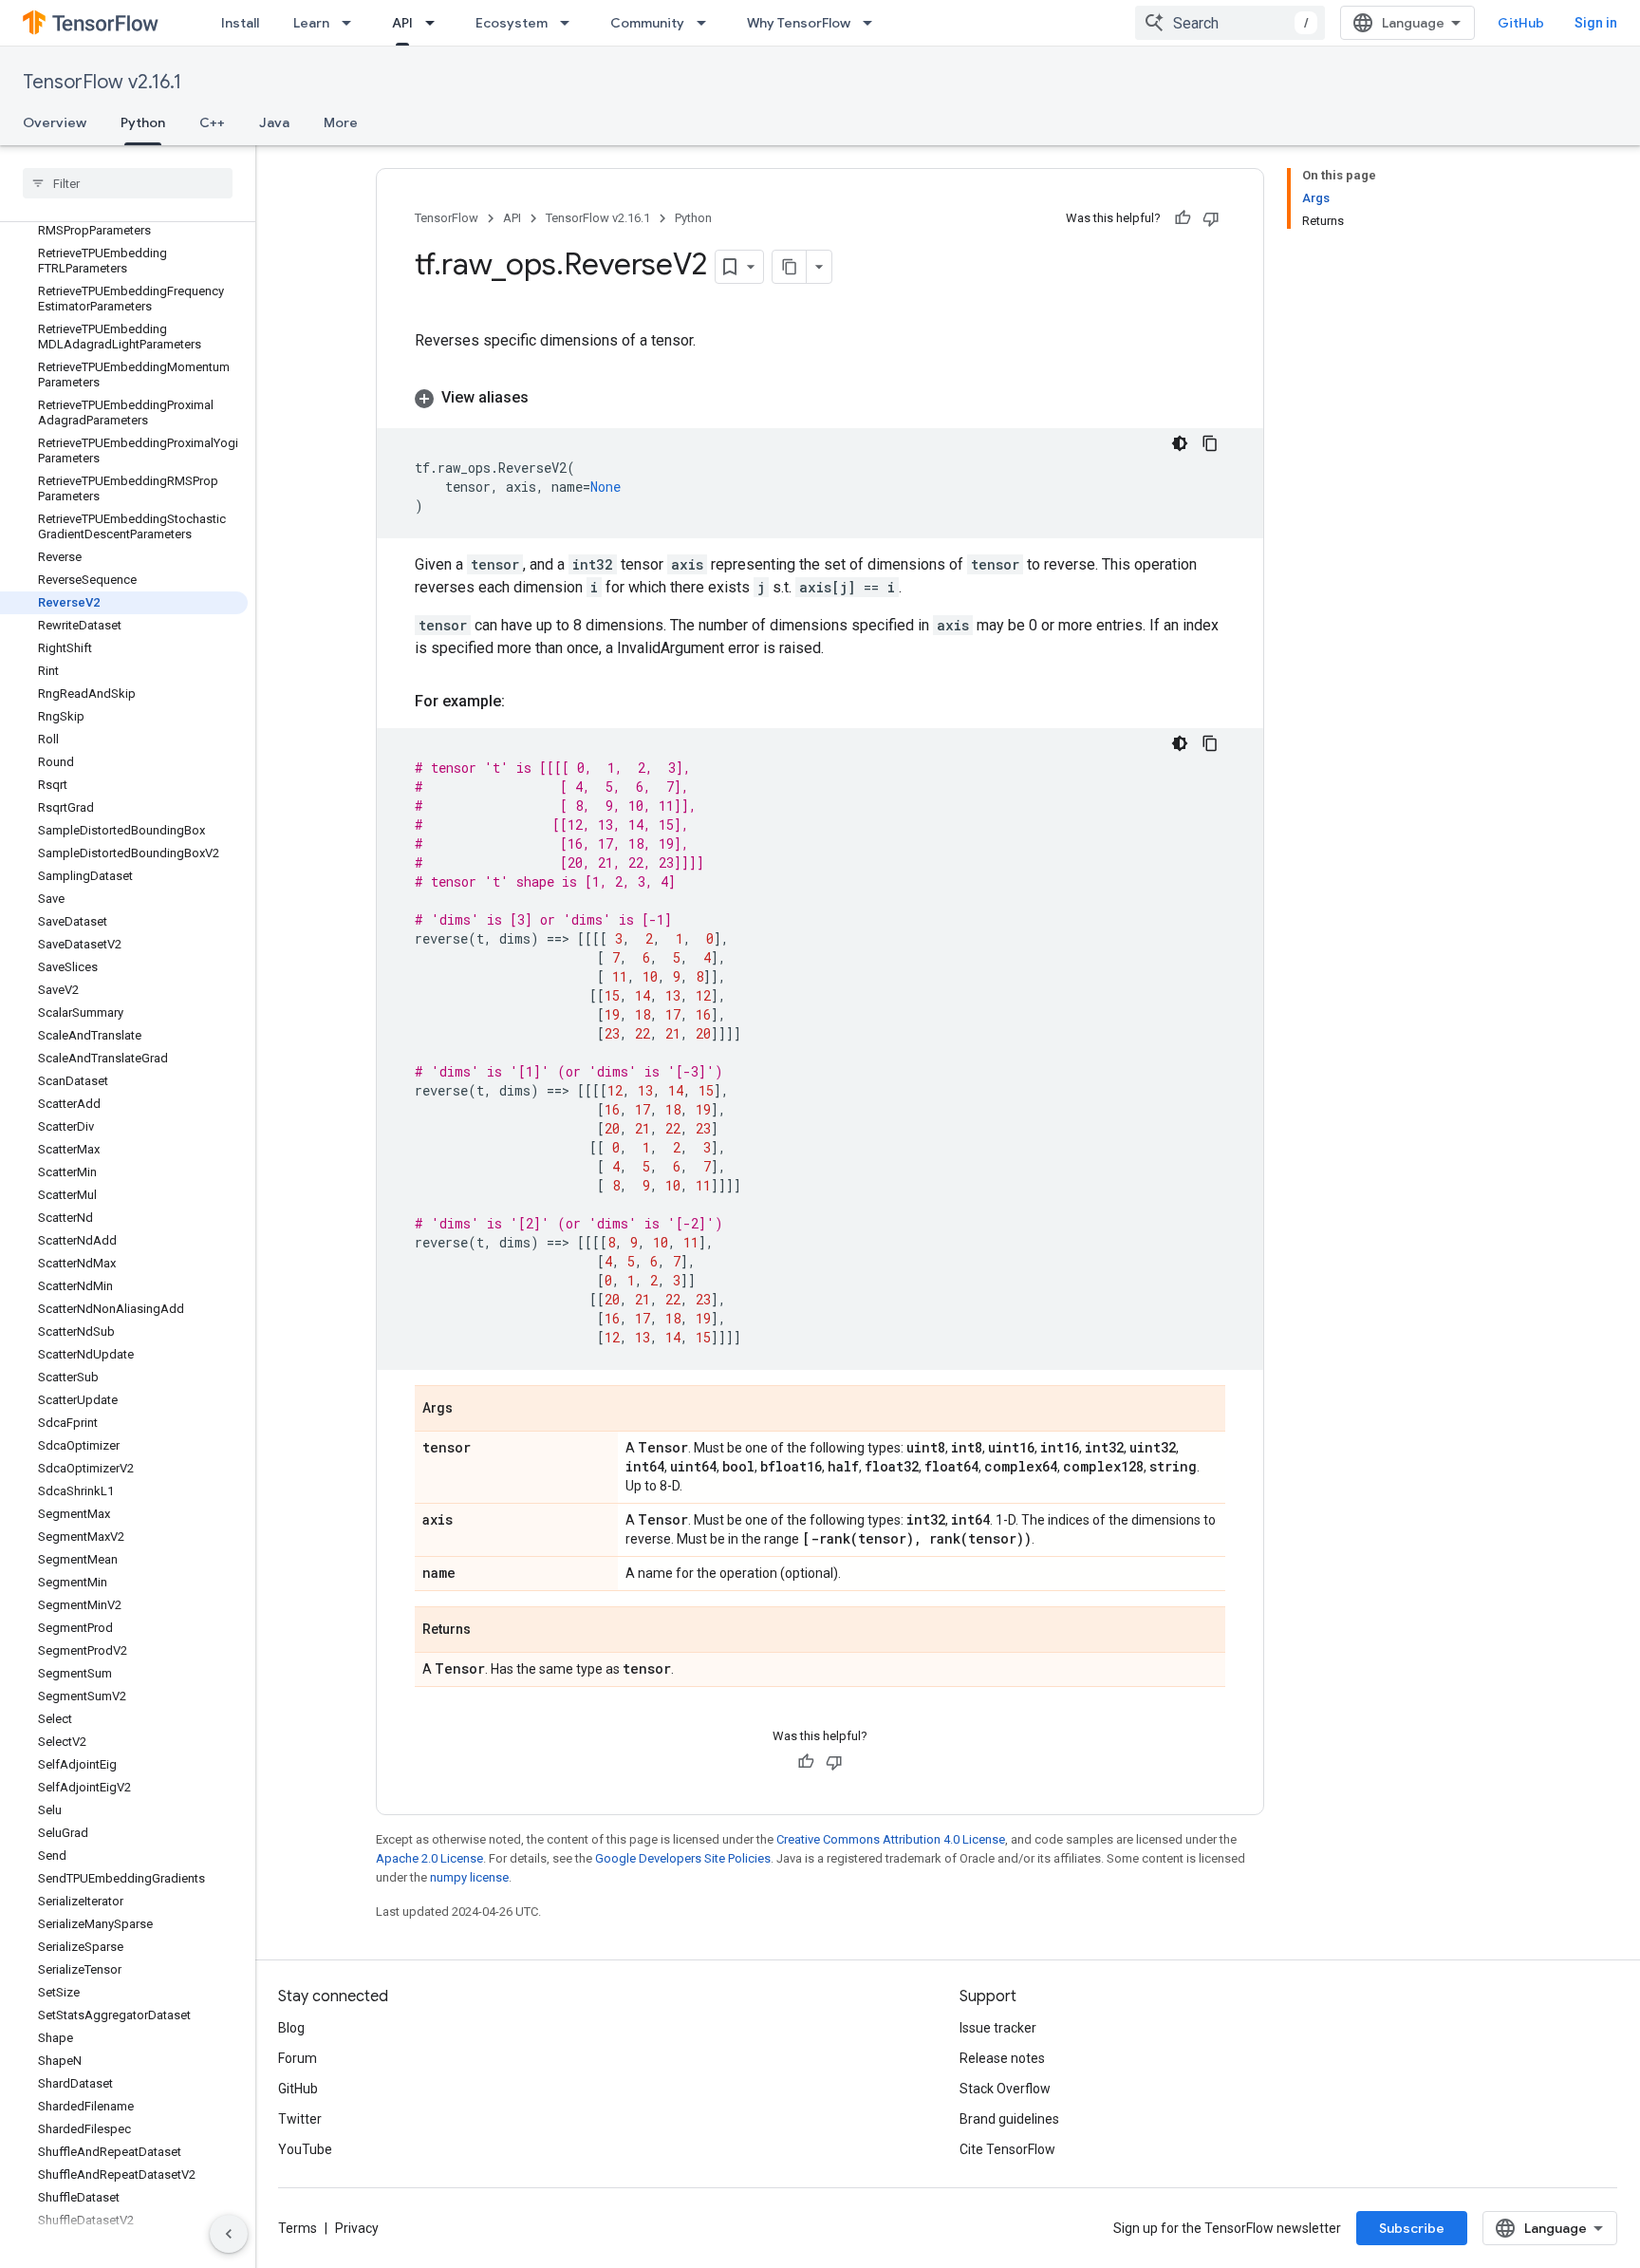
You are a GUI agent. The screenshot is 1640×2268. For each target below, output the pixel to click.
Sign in (1596, 23)
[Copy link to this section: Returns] (490, 1631)
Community (647, 23)
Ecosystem (512, 23)
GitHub (1521, 23)
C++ (212, 122)
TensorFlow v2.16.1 (102, 82)
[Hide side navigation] (229, 2234)
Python (143, 122)
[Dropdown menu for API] (436, 23)
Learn (311, 23)
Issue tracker (998, 2028)
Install (240, 23)
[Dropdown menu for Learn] (352, 23)
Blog (291, 2028)
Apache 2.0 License (429, 1858)
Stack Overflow (1005, 2089)
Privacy (357, 2228)
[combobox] (1230, 23)
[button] (820, 398)
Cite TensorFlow (1007, 2149)
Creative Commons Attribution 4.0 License (891, 1839)
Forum (298, 2058)
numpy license (469, 1877)
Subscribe (1412, 2228)
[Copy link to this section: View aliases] (548, 398)
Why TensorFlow (799, 23)
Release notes (1002, 2058)
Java (274, 122)
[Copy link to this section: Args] (472, 1410)
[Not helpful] (1211, 218)
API (402, 23)
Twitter (300, 2119)
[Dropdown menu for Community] (707, 23)
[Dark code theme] (1180, 443)
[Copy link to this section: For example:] (524, 702)
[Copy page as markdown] (790, 267)
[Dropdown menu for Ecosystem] (570, 23)
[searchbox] (128, 183)
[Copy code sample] (1210, 443)
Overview (55, 122)
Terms (298, 2228)
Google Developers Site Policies (683, 1858)
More (341, 122)
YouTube (305, 2149)
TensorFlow (447, 218)
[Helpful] (1183, 218)
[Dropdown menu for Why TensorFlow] (873, 23)
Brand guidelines (1009, 2119)
